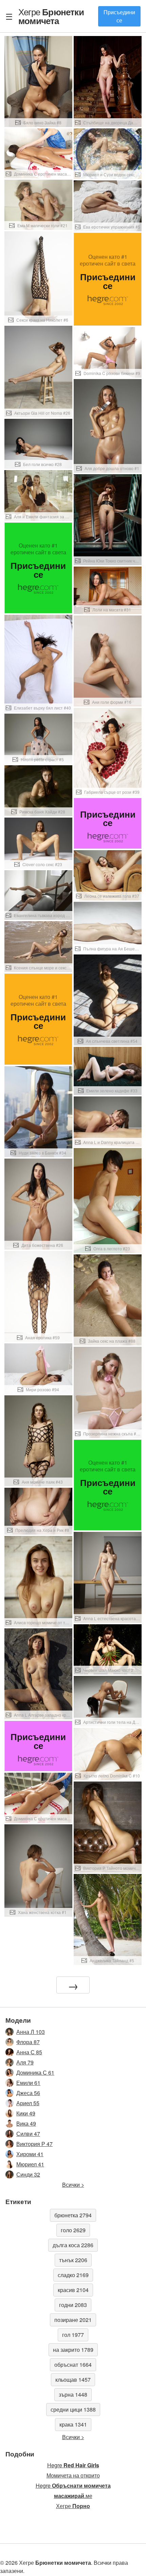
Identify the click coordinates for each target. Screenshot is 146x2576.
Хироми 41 (30, 2154)
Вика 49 (26, 2123)
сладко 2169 (73, 2275)
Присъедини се (119, 16)
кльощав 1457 (73, 2380)
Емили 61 (28, 2083)
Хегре (51, 16)
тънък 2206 (73, 2260)
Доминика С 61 (35, 2072)
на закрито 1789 (73, 2350)
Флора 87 (28, 2042)
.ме (73, 2496)
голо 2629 (73, 2230)
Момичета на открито (73, 2475)
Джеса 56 (28, 2093)
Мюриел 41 (30, 2164)
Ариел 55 (28, 2103)
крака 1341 (73, 2424)
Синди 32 (28, 2174)
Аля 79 (25, 2062)
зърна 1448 (73, 2394)
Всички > (73, 2185)
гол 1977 (73, 2335)
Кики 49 (26, 2113)
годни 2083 (73, 2305)
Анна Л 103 (31, 2032)
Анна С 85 (29, 2052)
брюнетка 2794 (73, 2215)
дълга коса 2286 (73, 2245)
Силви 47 (28, 2134)
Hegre (73, 2465)
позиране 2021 (73, 2320)
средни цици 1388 (73, 2409)
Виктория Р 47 (34, 2144)
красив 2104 (73, 2290)
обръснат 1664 (73, 2365)
